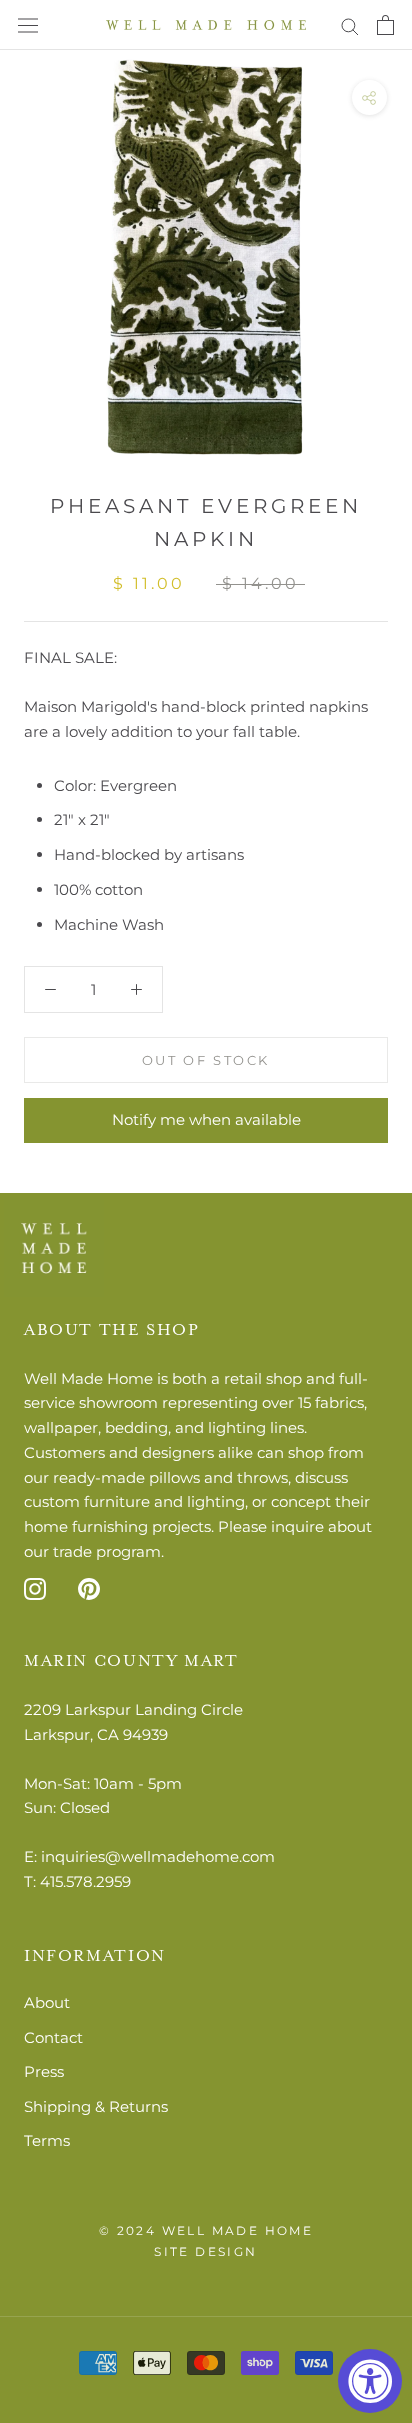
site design (205, 2251)
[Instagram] (35, 1588)
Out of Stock (206, 1060)
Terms (47, 2140)
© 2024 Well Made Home (206, 2230)
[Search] (350, 25)
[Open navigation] (28, 25)
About (47, 2002)
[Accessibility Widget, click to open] (370, 2381)
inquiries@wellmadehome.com (158, 1856)
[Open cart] (385, 25)
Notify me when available (206, 1119)
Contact (53, 2037)
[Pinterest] (89, 1588)
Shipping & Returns (96, 2106)
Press (44, 2071)
